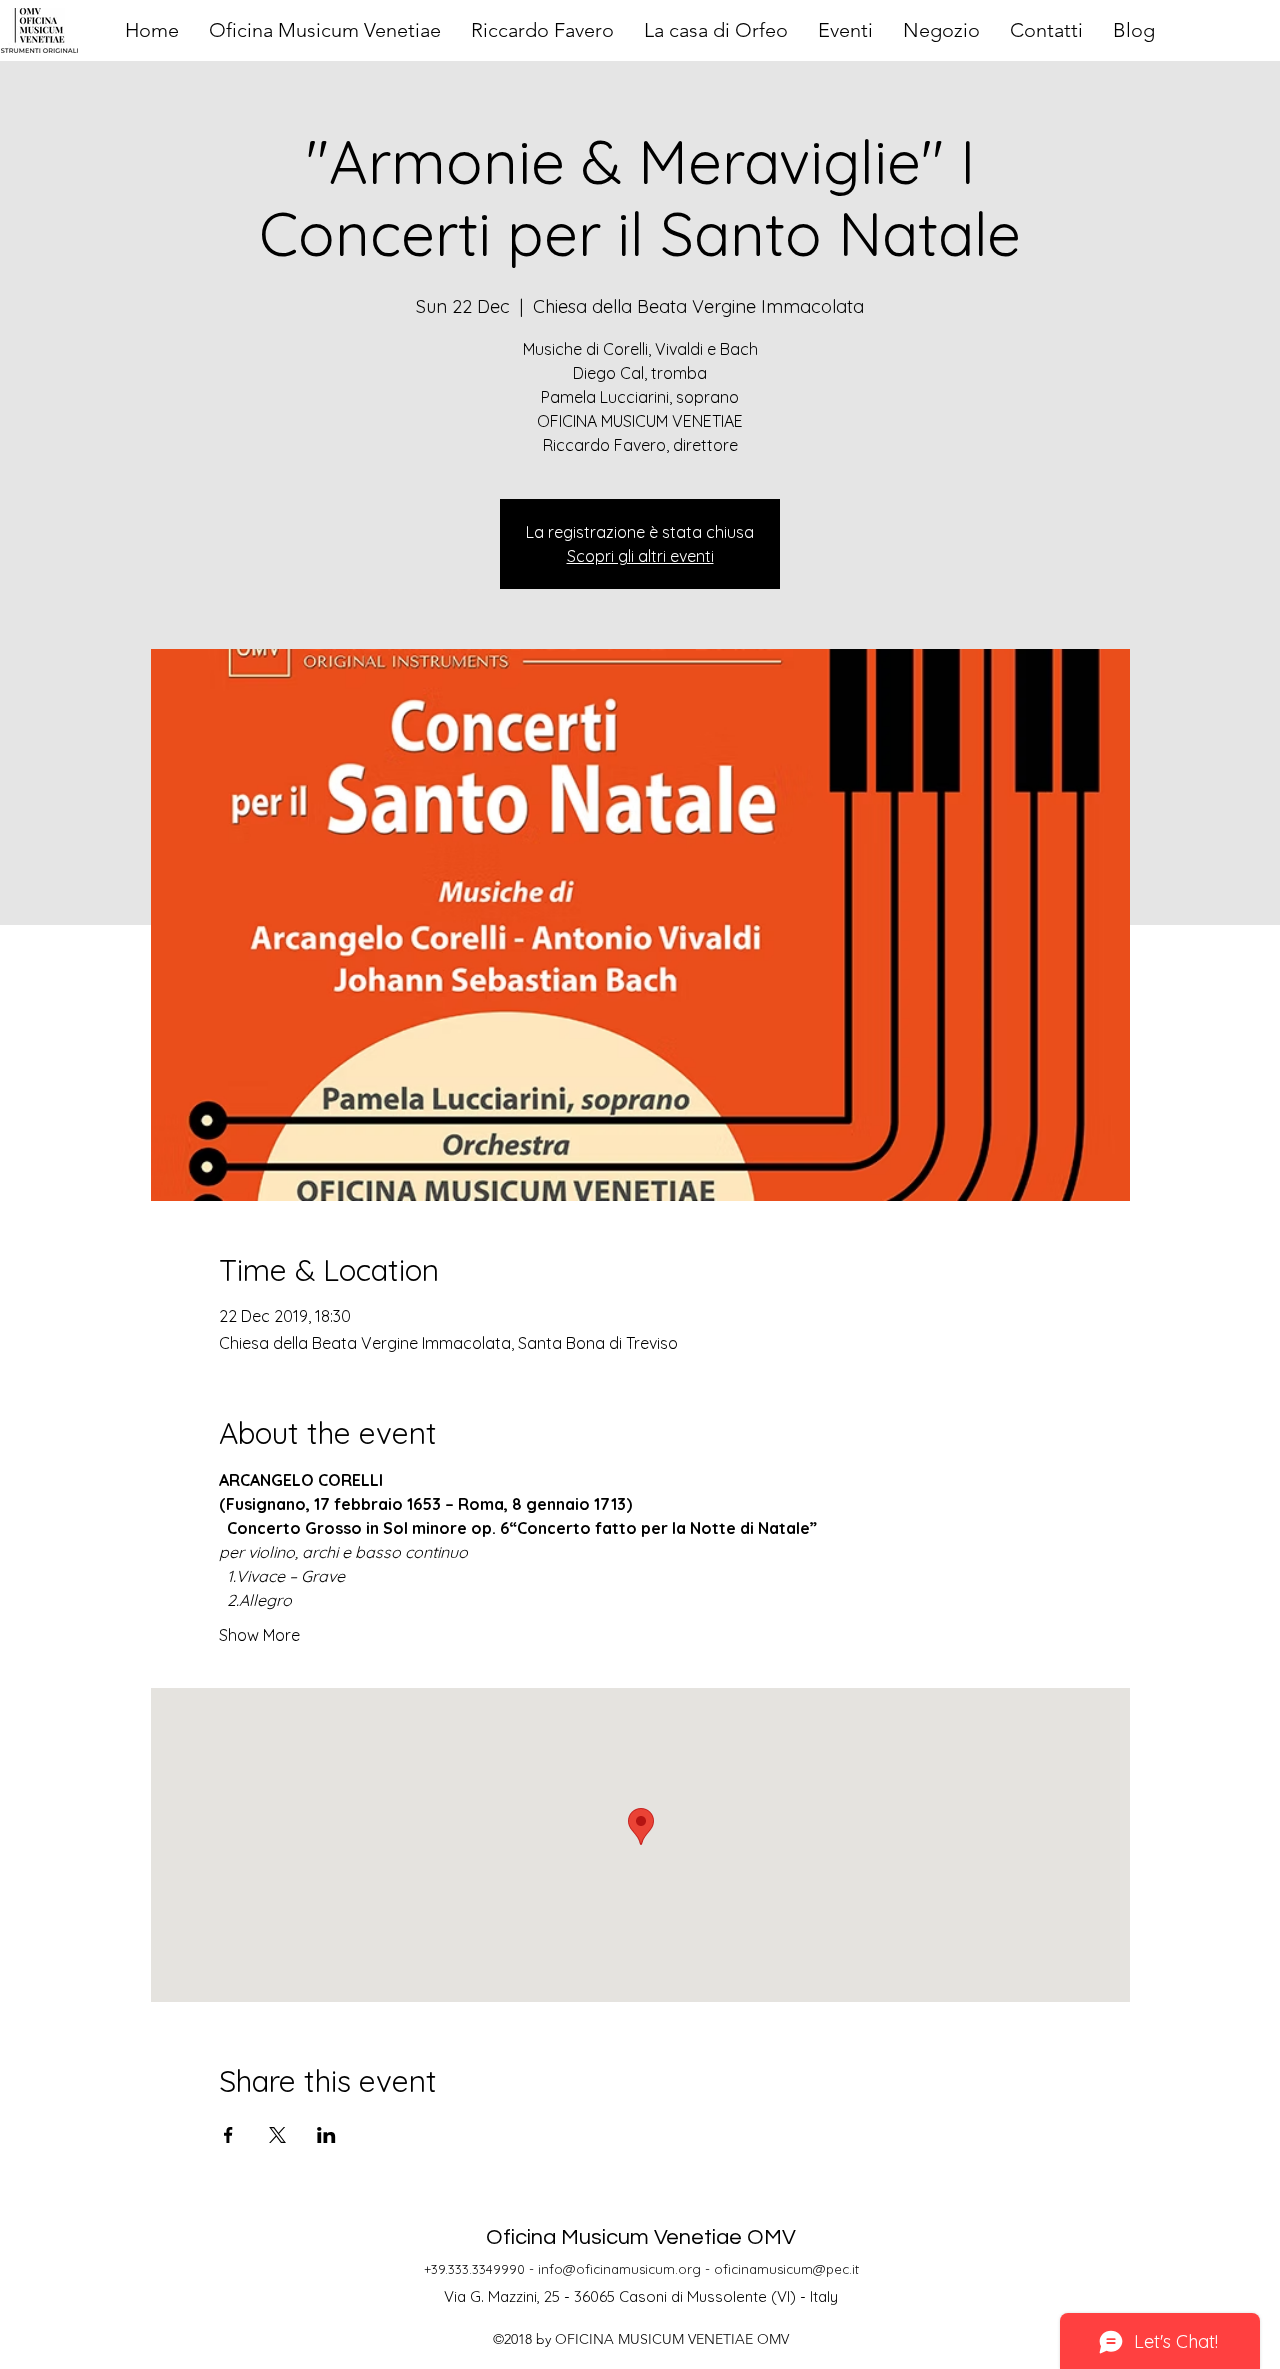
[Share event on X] (277, 2135)
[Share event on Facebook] (228, 2135)
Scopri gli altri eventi (640, 556)
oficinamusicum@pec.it (786, 2269)
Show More (259, 1635)
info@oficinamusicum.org (619, 2269)
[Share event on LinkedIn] (326, 2135)
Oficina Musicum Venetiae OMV (641, 2237)
